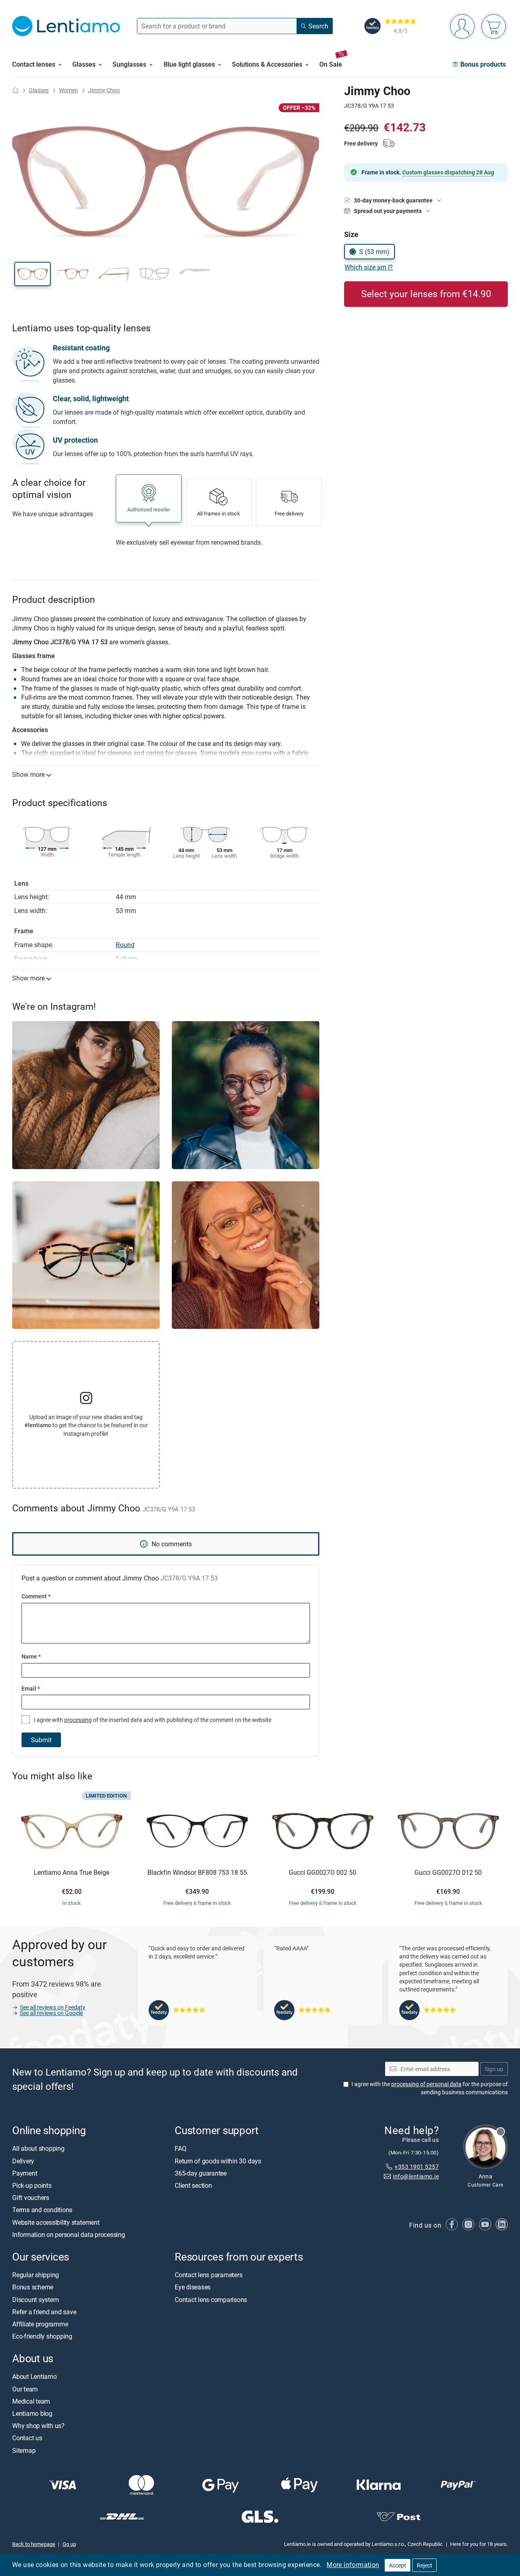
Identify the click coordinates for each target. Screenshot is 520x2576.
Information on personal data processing (69, 2235)
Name (31, 1656)
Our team (25, 2389)
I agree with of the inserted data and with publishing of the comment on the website (152, 1720)
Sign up (494, 2069)
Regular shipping (36, 2275)
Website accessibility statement (56, 2222)
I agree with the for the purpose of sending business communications (430, 2088)
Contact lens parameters (208, 2275)
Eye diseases (193, 2287)
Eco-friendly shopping (42, 2336)
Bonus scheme (33, 2287)
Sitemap (24, 2450)
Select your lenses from (426, 294)
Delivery (23, 2161)
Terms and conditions (42, 2210)
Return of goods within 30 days (218, 2161)
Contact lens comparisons (211, 2299)
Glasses (39, 90)
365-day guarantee (201, 2173)
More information (353, 2565)
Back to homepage (34, 2544)
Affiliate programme (40, 2324)
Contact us (27, 2438)
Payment (25, 2173)
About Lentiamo (35, 2376)
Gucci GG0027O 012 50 (448, 1873)
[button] (32, 274)
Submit (41, 1740)
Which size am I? (369, 267)
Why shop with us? (38, 2426)
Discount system (35, 2299)
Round (125, 945)
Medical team (31, 2401)
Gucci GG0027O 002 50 (323, 1873)
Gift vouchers (31, 2198)
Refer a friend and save (44, 2312)
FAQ (180, 2148)
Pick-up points (32, 2185)
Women (68, 90)
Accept (398, 2565)
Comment (36, 1596)
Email (31, 1688)
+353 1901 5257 (417, 2166)
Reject (425, 2565)
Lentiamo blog (32, 2413)
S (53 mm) (374, 252)
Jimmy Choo (104, 90)
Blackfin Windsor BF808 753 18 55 (197, 1873)
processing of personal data (426, 2084)
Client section (193, 2185)
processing (78, 1720)
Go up (69, 2544)
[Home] (15, 90)
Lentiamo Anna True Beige (71, 1873)
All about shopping (38, 2148)
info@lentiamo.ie (416, 2176)
